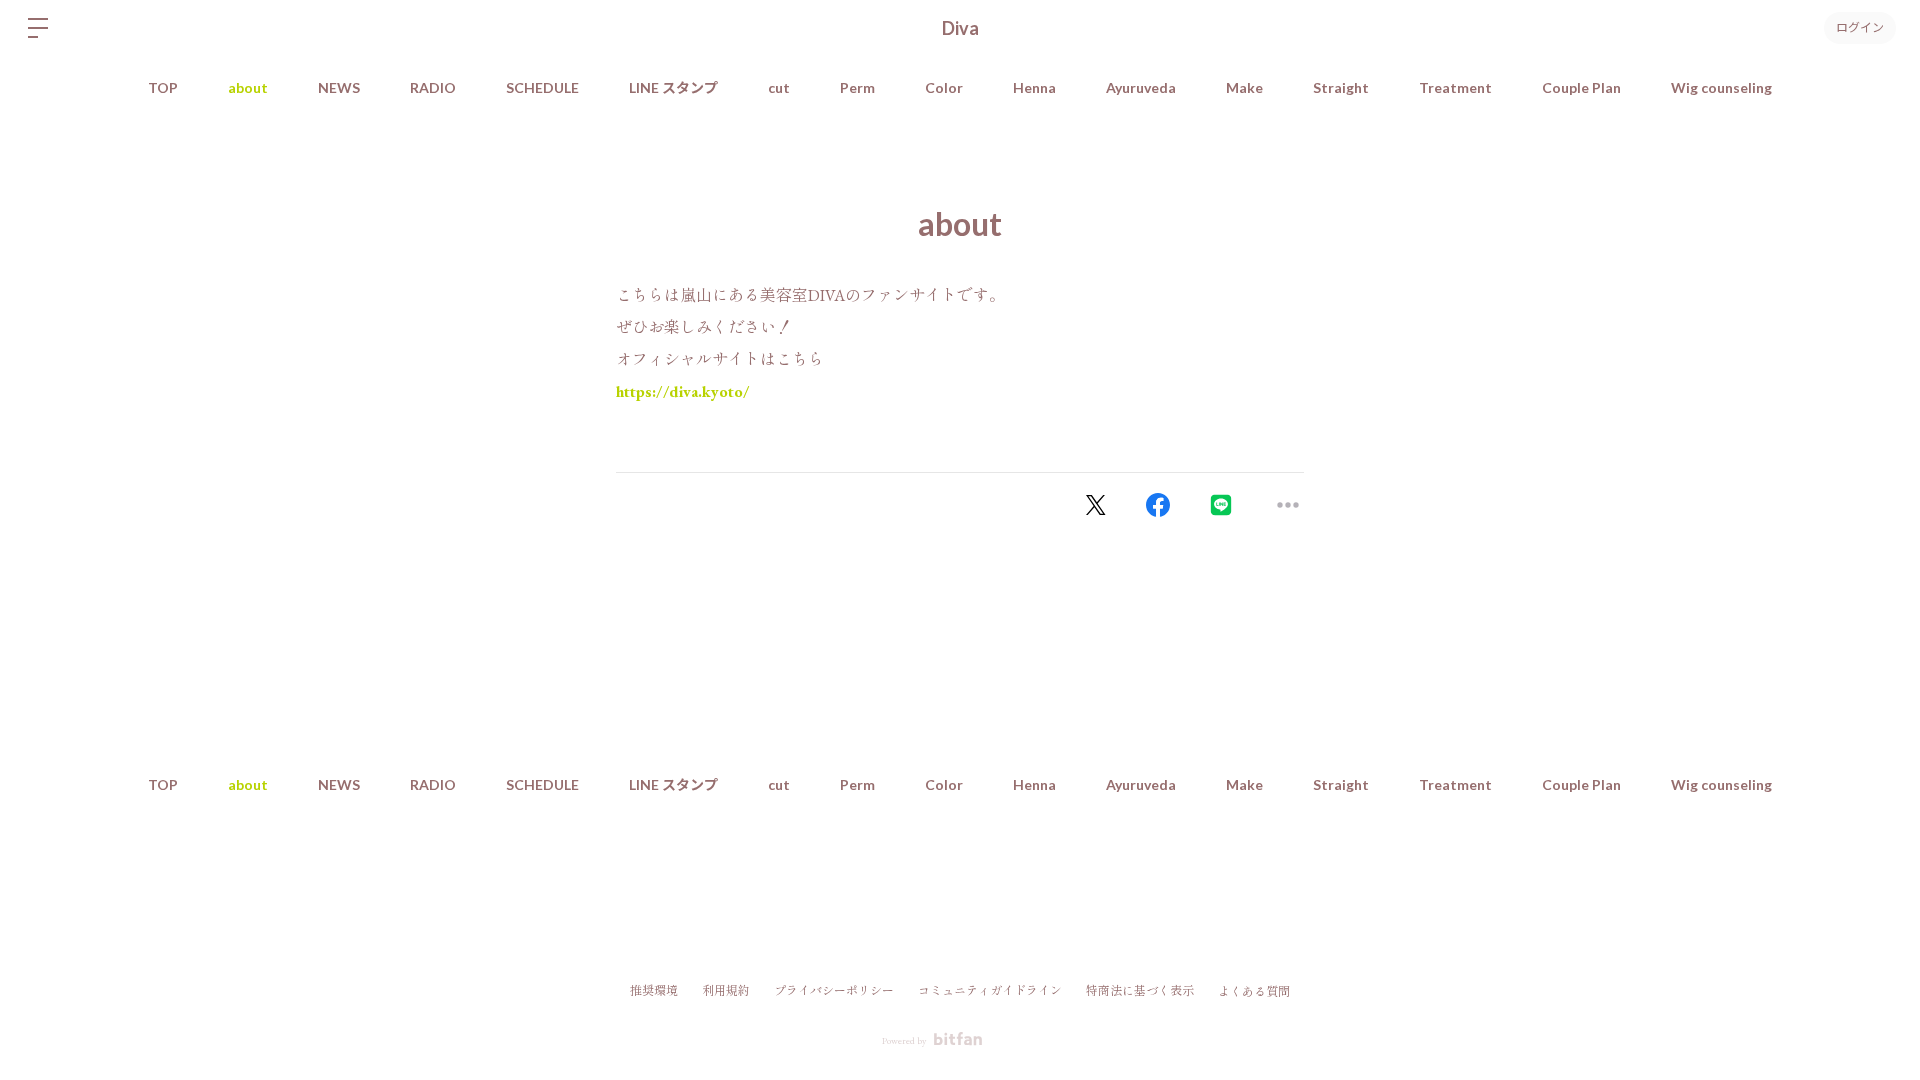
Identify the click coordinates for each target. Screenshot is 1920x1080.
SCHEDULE (542, 87)
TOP (163, 87)
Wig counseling (1721, 87)
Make (1244, 87)
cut (779, 87)
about (248, 87)
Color (944, 87)
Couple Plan (1581, 87)
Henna (1034, 87)
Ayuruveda (1141, 87)
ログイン (1860, 27)
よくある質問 (1254, 992)
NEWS (339, 87)
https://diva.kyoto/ (683, 391)
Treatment (1455, 87)
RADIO (433, 87)
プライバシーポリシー (834, 991)
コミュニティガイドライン (990, 991)
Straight (1341, 87)
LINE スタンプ (673, 87)
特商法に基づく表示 (1140, 991)
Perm (857, 87)
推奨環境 (654, 991)
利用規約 (726, 991)
